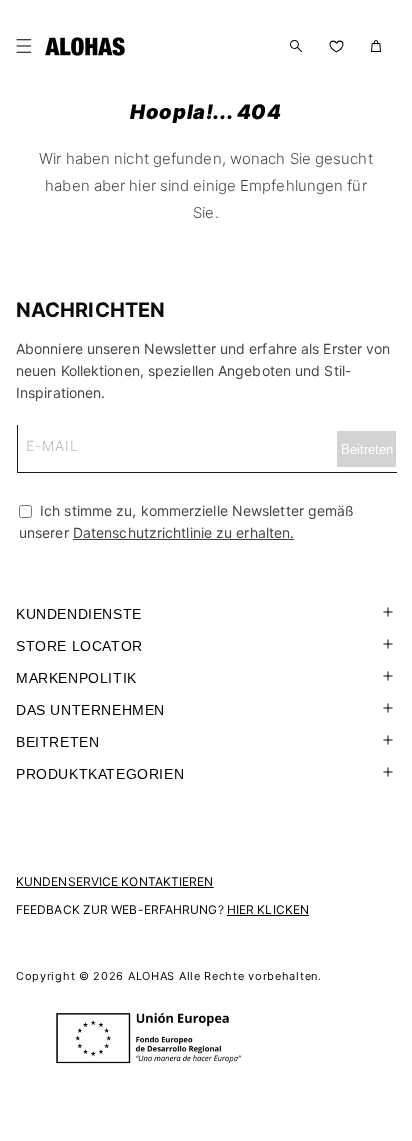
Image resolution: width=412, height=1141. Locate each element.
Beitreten (57, 742)
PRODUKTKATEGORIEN (100, 774)
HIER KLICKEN (268, 909)
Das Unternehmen (90, 710)
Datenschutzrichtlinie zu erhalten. (183, 532)
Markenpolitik (76, 678)
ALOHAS (151, 976)
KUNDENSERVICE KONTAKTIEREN (115, 881)
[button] (28, 46)
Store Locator (79, 646)
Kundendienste (79, 614)
